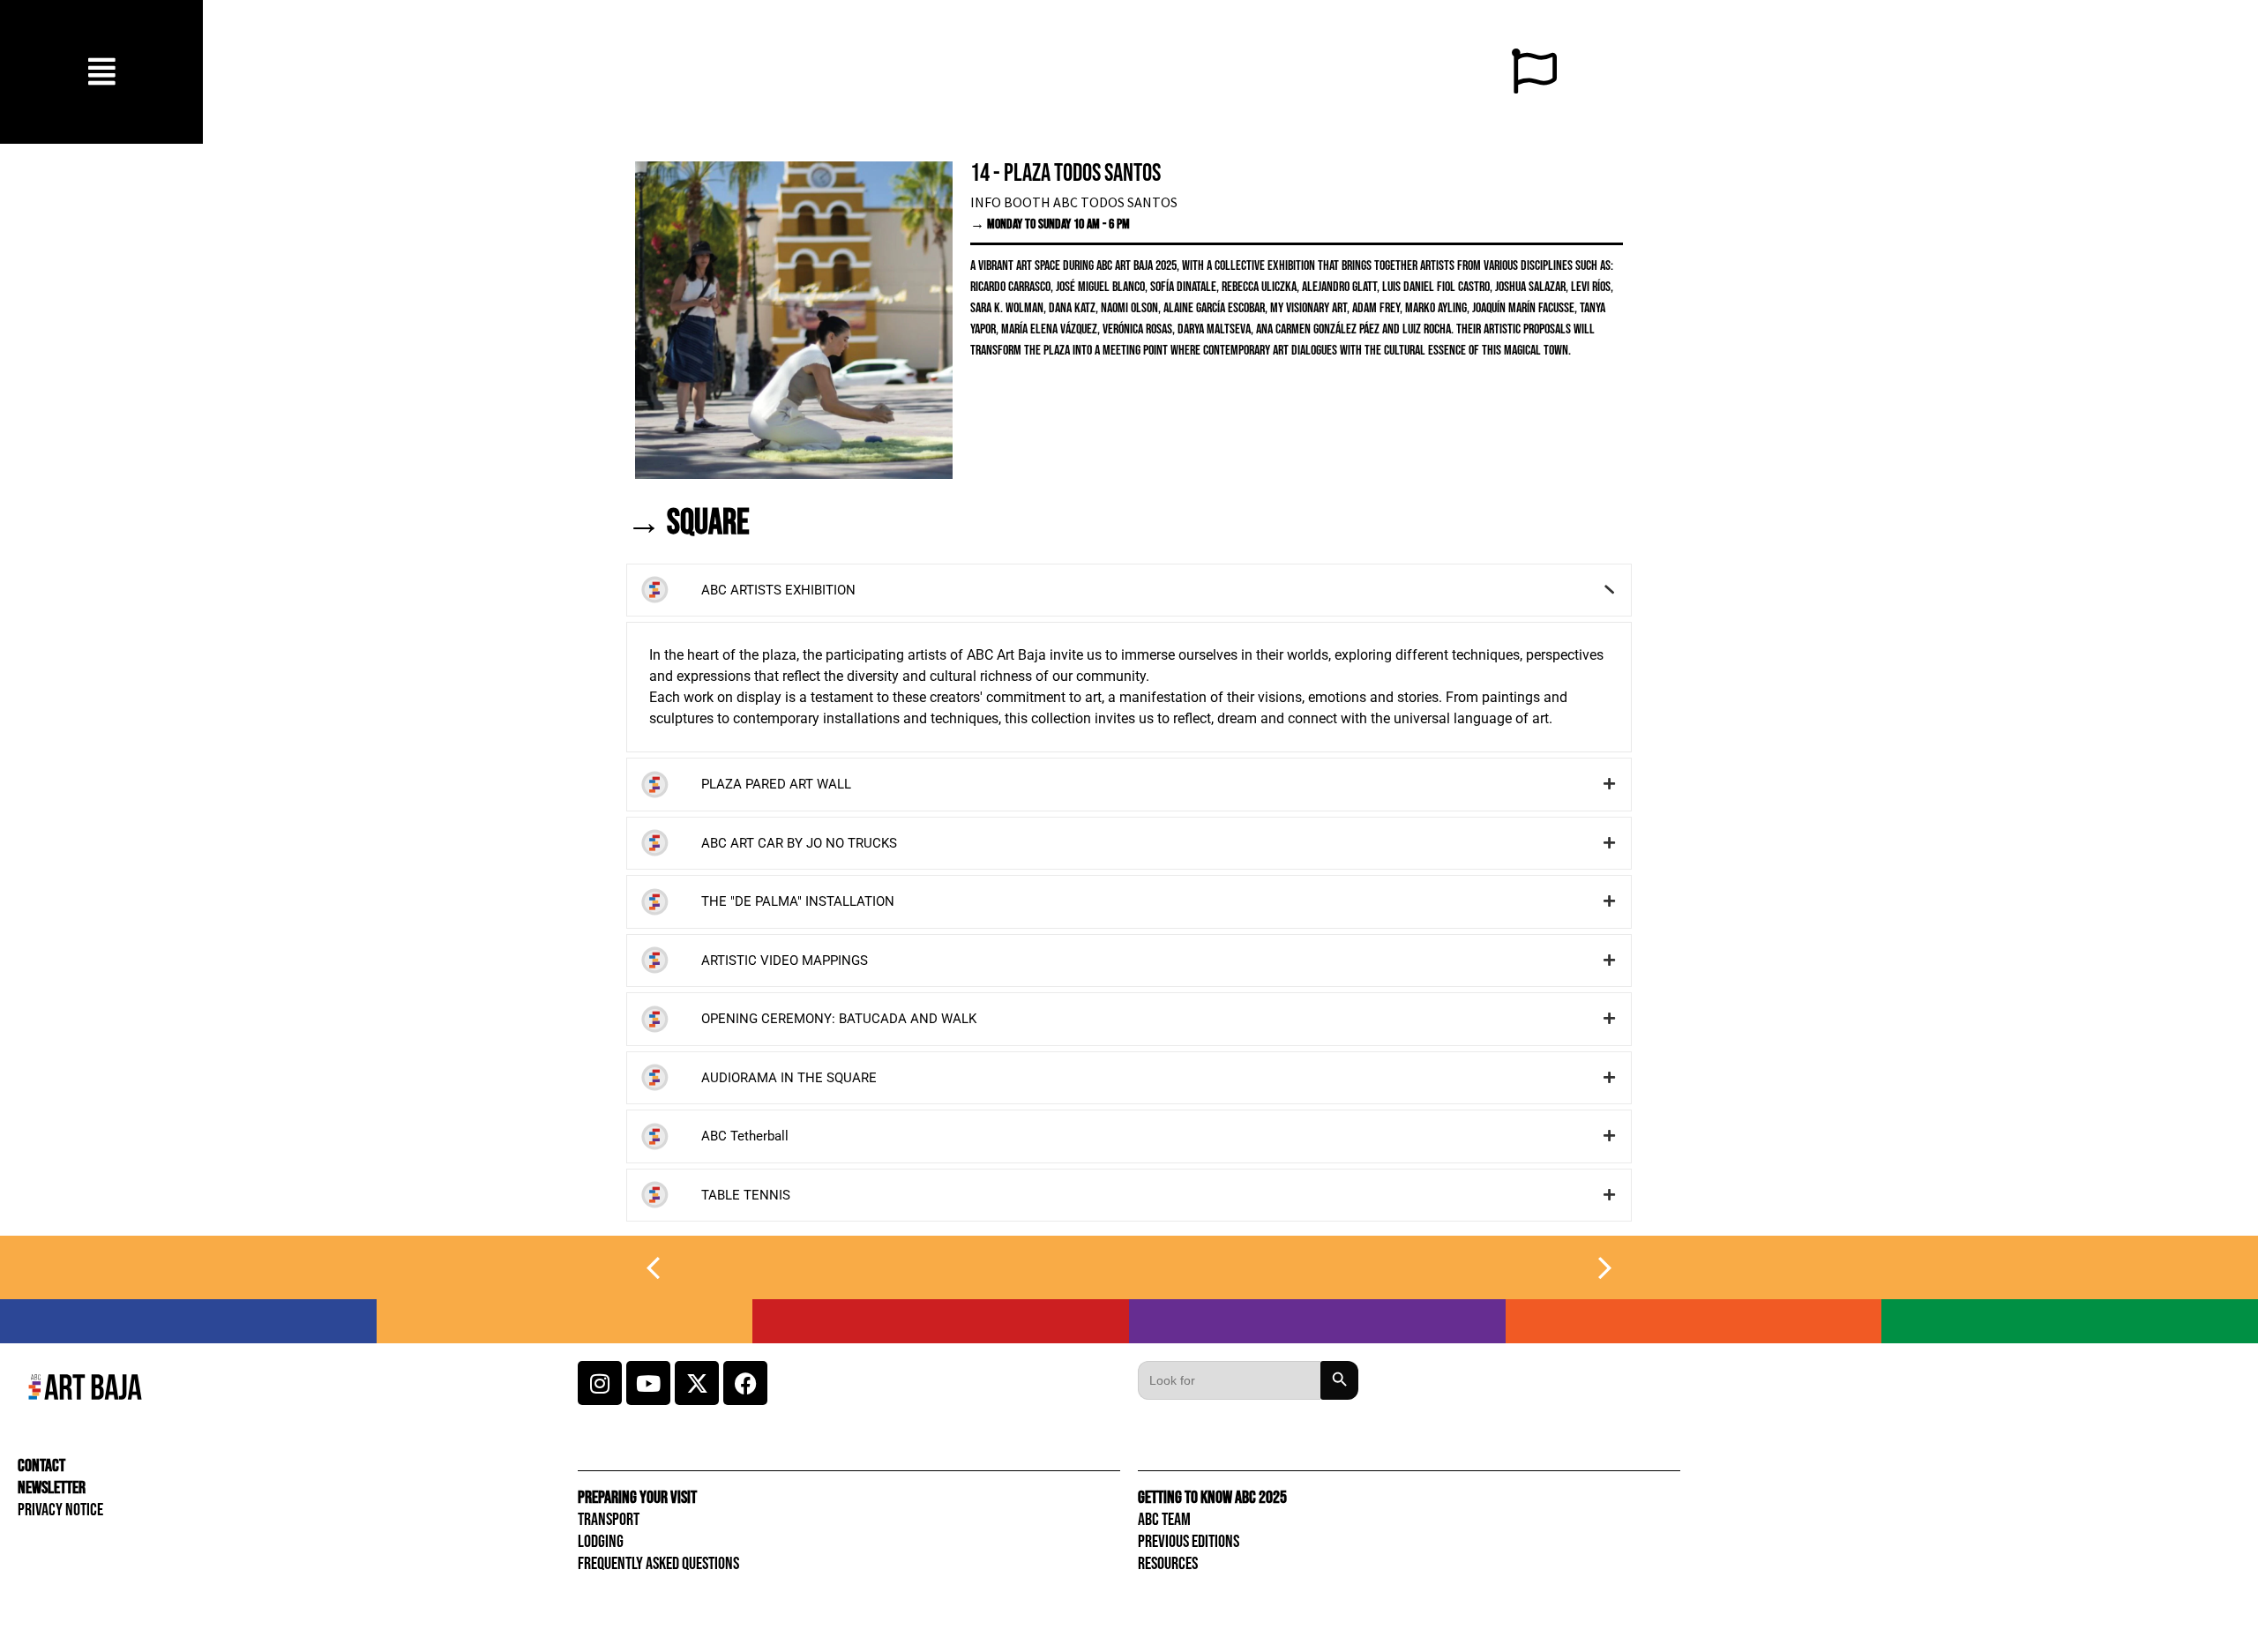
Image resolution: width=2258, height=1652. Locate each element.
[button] (102, 72)
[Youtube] (648, 1383)
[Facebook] (745, 1383)
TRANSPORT (609, 1520)
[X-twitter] (697, 1383)
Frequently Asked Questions (658, 1564)
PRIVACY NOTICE (60, 1510)
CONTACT (41, 1466)
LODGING (601, 1542)
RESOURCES (1168, 1564)
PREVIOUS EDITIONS (1189, 1542)
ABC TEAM (1164, 1520)
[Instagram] (600, 1383)
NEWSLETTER (52, 1488)
